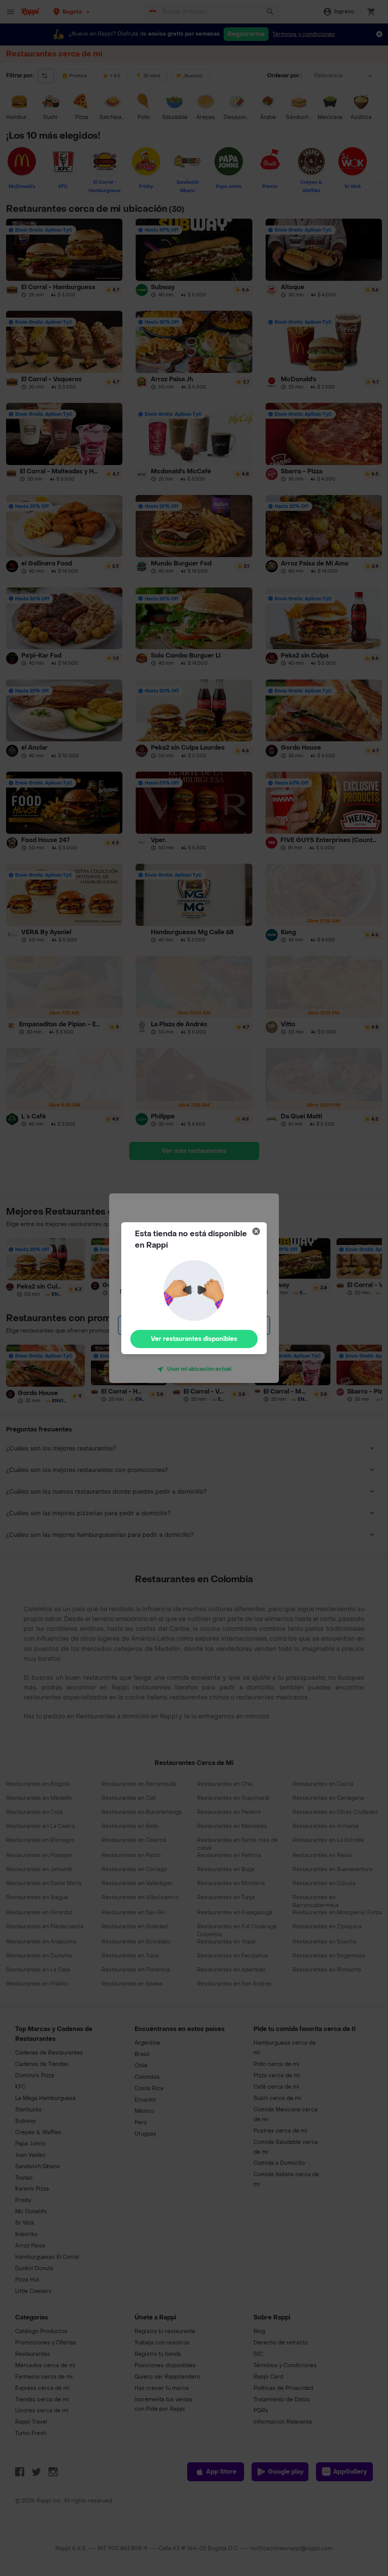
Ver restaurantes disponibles (194, 1339)
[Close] (256, 1231)
